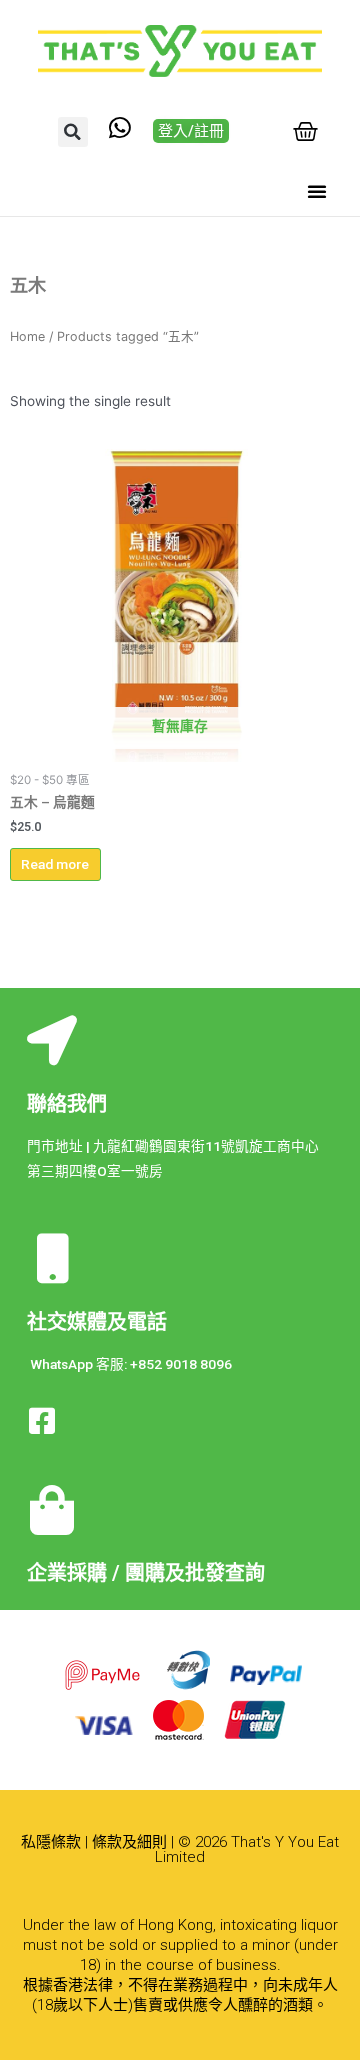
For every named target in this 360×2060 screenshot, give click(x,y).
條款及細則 (129, 1842)
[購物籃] (305, 131)
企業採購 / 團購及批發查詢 (146, 1573)
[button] (73, 132)
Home (27, 336)
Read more (55, 864)
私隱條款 (51, 1842)
